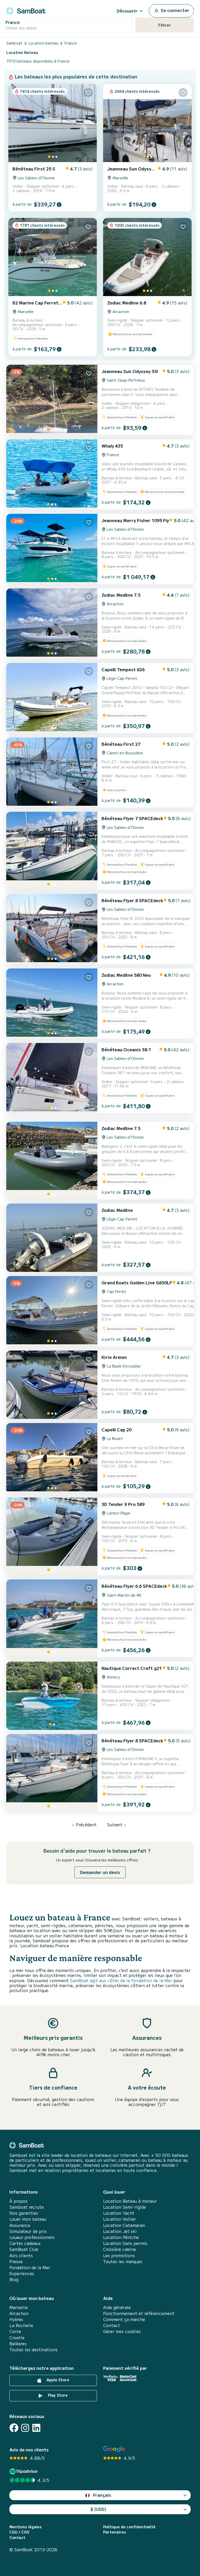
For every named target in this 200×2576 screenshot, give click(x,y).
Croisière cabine (120, 2249)
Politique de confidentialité (129, 2527)
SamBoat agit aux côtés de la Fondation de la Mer (121, 1980)
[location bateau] (26, 10)
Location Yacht (119, 2213)
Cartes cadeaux (25, 2243)
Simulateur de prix (28, 2231)
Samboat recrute (27, 2207)
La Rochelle (21, 2325)
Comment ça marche (124, 2319)
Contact (112, 2325)
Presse (16, 2261)
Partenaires (115, 2532)
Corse (15, 2331)
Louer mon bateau (28, 2219)
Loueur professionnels (32, 2237)
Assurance (20, 2225)
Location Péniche (121, 2237)
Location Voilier (120, 2219)
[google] (114, 2449)
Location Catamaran (124, 2225)
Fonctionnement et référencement (139, 2313)
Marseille (19, 2307)
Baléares (18, 2344)
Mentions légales (26, 2527)
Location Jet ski (120, 2231)
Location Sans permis (125, 2243)
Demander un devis (100, 1872)
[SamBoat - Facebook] (14, 2428)
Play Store (57, 2395)
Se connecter (174, 10)
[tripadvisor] (24, 2471)
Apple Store (57, 2380)
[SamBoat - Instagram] (25, 2428)
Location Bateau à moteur (130, 2201)
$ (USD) (98, 2509)
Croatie (17, 2338)
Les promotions (119, 2255)
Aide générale (117, 2307)
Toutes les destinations (33, 2350)
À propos (18, 2201)
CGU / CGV (19, 2532)
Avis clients (21, 2255)
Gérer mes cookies (122, 2331)
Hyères (16, 2319)
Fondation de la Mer (30, 2267)
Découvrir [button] (127, 11)
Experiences (22, 2273)
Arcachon (19, 2313)
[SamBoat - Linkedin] (36, 2428)
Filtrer (165, 25)
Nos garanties (24, 2213)
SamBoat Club (24, 2249)
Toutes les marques (123, 2261)
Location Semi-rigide (124, 2207)
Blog (14, 2279)
